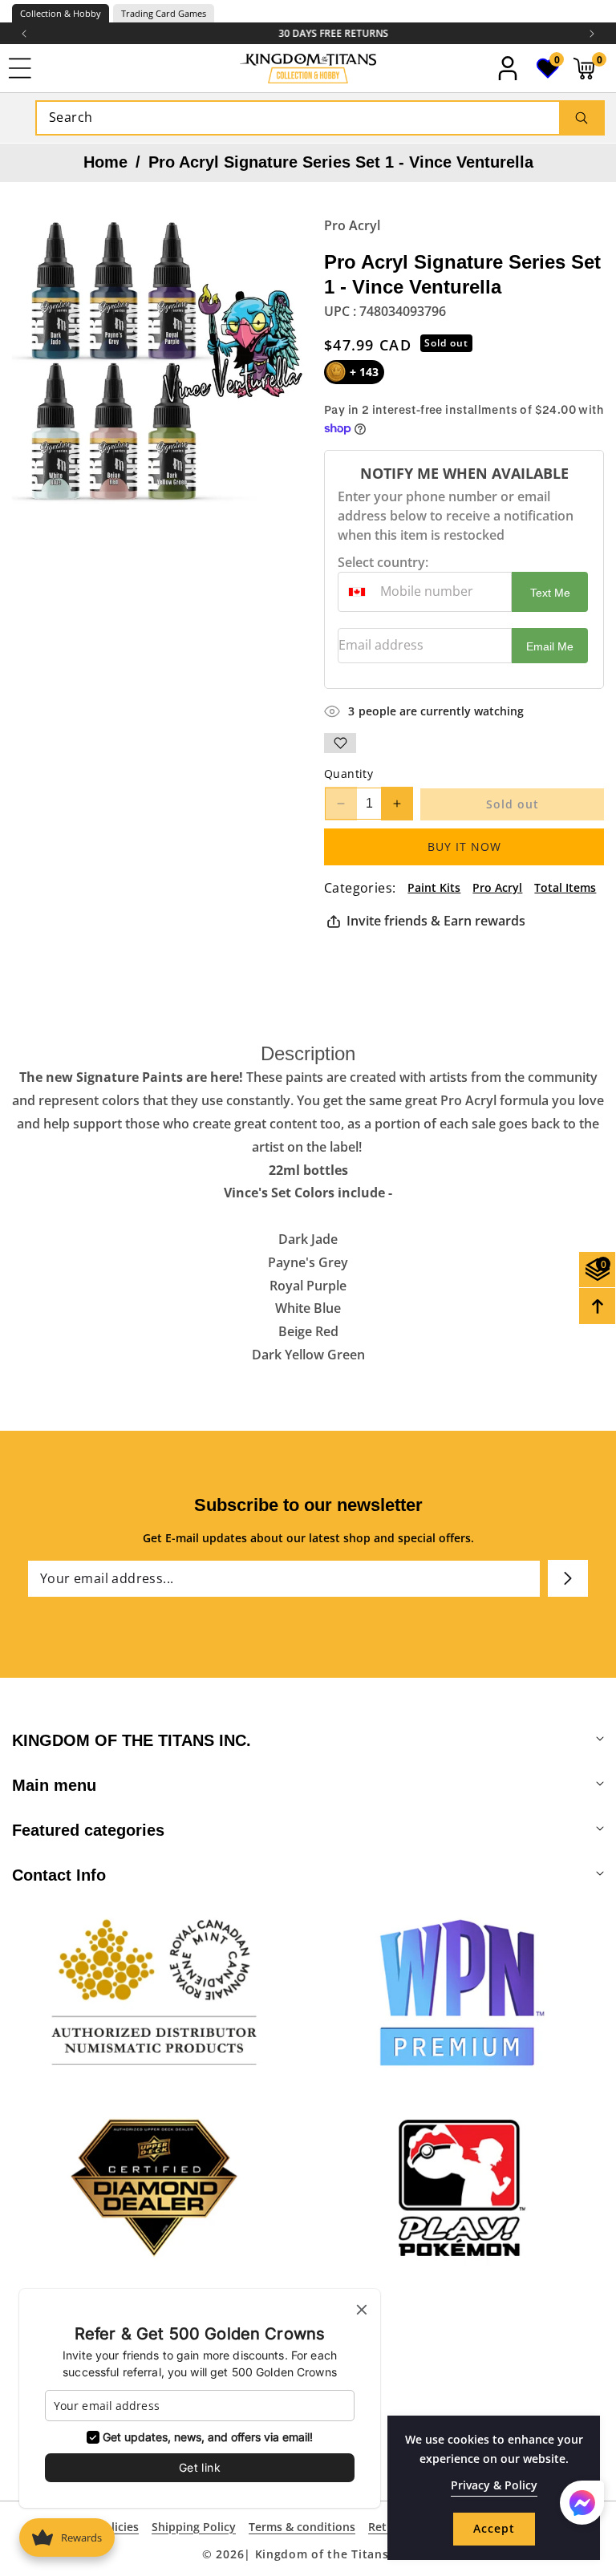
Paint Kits (434, 887)
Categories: (360, 888)
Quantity (349, 774)
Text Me (550, 593)
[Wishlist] (340, 743)
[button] (592, 34)
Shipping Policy (194, 2527)
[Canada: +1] (357, 592)
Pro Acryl (352, 225)
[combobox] (320, 118)
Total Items (565, 887)
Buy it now (464, 847)
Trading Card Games (164, 13)
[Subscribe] (568, 1578)
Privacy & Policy (494, 2485)
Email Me (550, 646)
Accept (494, 2528)
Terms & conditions (302, 2527)
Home (105, 162)
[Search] (581, 118)
